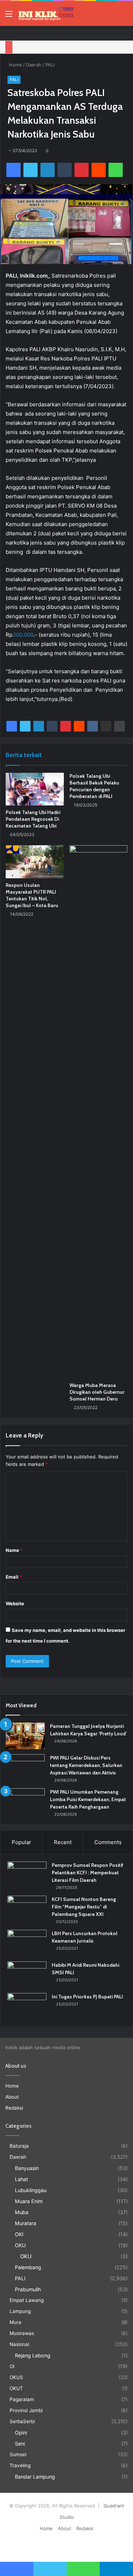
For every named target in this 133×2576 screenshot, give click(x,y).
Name (14, 1550)
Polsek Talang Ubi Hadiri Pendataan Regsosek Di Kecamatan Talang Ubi (33, 819)
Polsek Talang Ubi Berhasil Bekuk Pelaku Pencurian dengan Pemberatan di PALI (94, 786)
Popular (21, 1842)
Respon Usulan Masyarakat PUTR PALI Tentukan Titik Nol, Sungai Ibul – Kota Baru (32, 895)
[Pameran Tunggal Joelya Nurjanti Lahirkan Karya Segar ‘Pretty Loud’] (25, 1736)
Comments (108, 1842)
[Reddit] (99, 170)
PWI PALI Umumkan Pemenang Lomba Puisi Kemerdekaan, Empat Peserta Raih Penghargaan (88, 1799)
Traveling (20, 2465)
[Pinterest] (82, 170)
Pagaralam (22, 2399)
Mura (15, 2322)
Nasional (19, 2344)
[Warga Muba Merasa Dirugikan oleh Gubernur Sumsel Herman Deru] (99, 1112)
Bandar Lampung (35, 2477)
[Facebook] (13, 170)
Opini (21, 2433)
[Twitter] (31, 170)
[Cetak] (120, 726)
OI (12, 2366)
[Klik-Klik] (46, 14)
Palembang (28, 2267)
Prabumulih (28, 2289)
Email (14, 1577)
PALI (50, 65)
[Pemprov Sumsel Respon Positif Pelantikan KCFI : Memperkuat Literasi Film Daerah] (27, 1875)
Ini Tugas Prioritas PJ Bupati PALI (87, 1997)
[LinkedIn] (48, 170)
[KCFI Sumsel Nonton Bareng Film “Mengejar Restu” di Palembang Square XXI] (27, 1909)
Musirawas (22, 2333)
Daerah (34, 65)
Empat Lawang (27, 2300)
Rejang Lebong (33, 2355)
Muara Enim (29, 2201)
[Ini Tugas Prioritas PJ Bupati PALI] (27, 2006)
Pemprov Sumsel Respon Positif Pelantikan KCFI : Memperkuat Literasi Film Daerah (88, 1873)
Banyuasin (27, 2168)
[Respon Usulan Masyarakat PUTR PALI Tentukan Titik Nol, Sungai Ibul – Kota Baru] (35, 862)
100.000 (23, 635)
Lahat (21, 2179)
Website (15, 1603)
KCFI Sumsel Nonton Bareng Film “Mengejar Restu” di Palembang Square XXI (84, 1907)
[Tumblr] (65, 170)
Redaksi (14, 2108)
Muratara (26, 2223)
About (12, 2097)
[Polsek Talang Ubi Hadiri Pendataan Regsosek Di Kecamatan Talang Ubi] (35, 789)
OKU (20, 2245)
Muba (22, 2212)
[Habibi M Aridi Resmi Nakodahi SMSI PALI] (27, 1975)
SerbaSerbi (22, 2421)
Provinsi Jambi (26, 2410)
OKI (19, 2234)
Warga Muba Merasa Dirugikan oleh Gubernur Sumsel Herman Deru (97, 1392)
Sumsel (18, 2454)
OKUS (16, 2377)
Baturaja (19, 2146)
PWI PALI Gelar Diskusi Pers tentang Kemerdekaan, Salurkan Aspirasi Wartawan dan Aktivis (86, 1765)
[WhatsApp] (116, 170)
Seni (20, 2444)
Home (15, 65)
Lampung (20, 2311)
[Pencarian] (124, 16)
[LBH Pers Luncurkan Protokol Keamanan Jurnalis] (27, 1943)
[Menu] (9, 16)
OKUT (16, 2388)
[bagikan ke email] (106, 726)
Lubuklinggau (31, 2190)
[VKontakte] (93, 726)
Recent (63, 1842)
